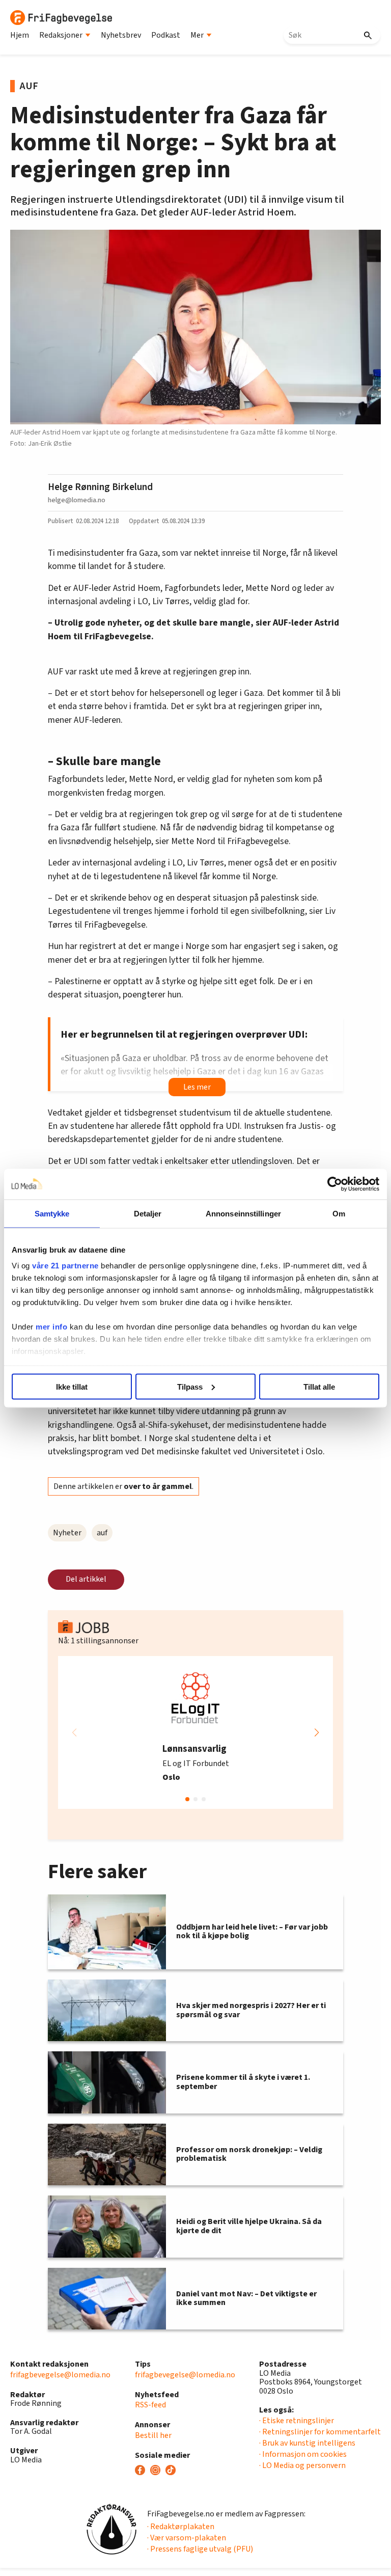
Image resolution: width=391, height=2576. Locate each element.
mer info (51, 1327)
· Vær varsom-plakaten (187, 2538)
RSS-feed (150, 2405)
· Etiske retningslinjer (297, 2421)
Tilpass (190, 1386)
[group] (195, 1732)
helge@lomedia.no (77, 500)
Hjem (20, 35)
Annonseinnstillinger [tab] (243, 1213)
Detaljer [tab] (148, 1213)
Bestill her (153, 2435)
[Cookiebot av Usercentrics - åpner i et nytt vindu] (335, 1184)
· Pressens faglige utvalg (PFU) (200, 2549)
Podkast (166, 35)
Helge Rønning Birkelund (100, 487)
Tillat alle (319, 1386)
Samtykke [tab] (52, 1213)
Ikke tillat (72, 1386)
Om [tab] (339, 1213)
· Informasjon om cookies (303, 2454)
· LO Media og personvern (302, 2465)
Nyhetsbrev (121, 35)
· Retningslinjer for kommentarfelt (320, 2432)
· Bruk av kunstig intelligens (307, 2443)
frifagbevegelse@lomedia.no (60, 2375)
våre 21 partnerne (65, 1266)
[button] (317, 1732)
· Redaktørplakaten (181, 2527)
